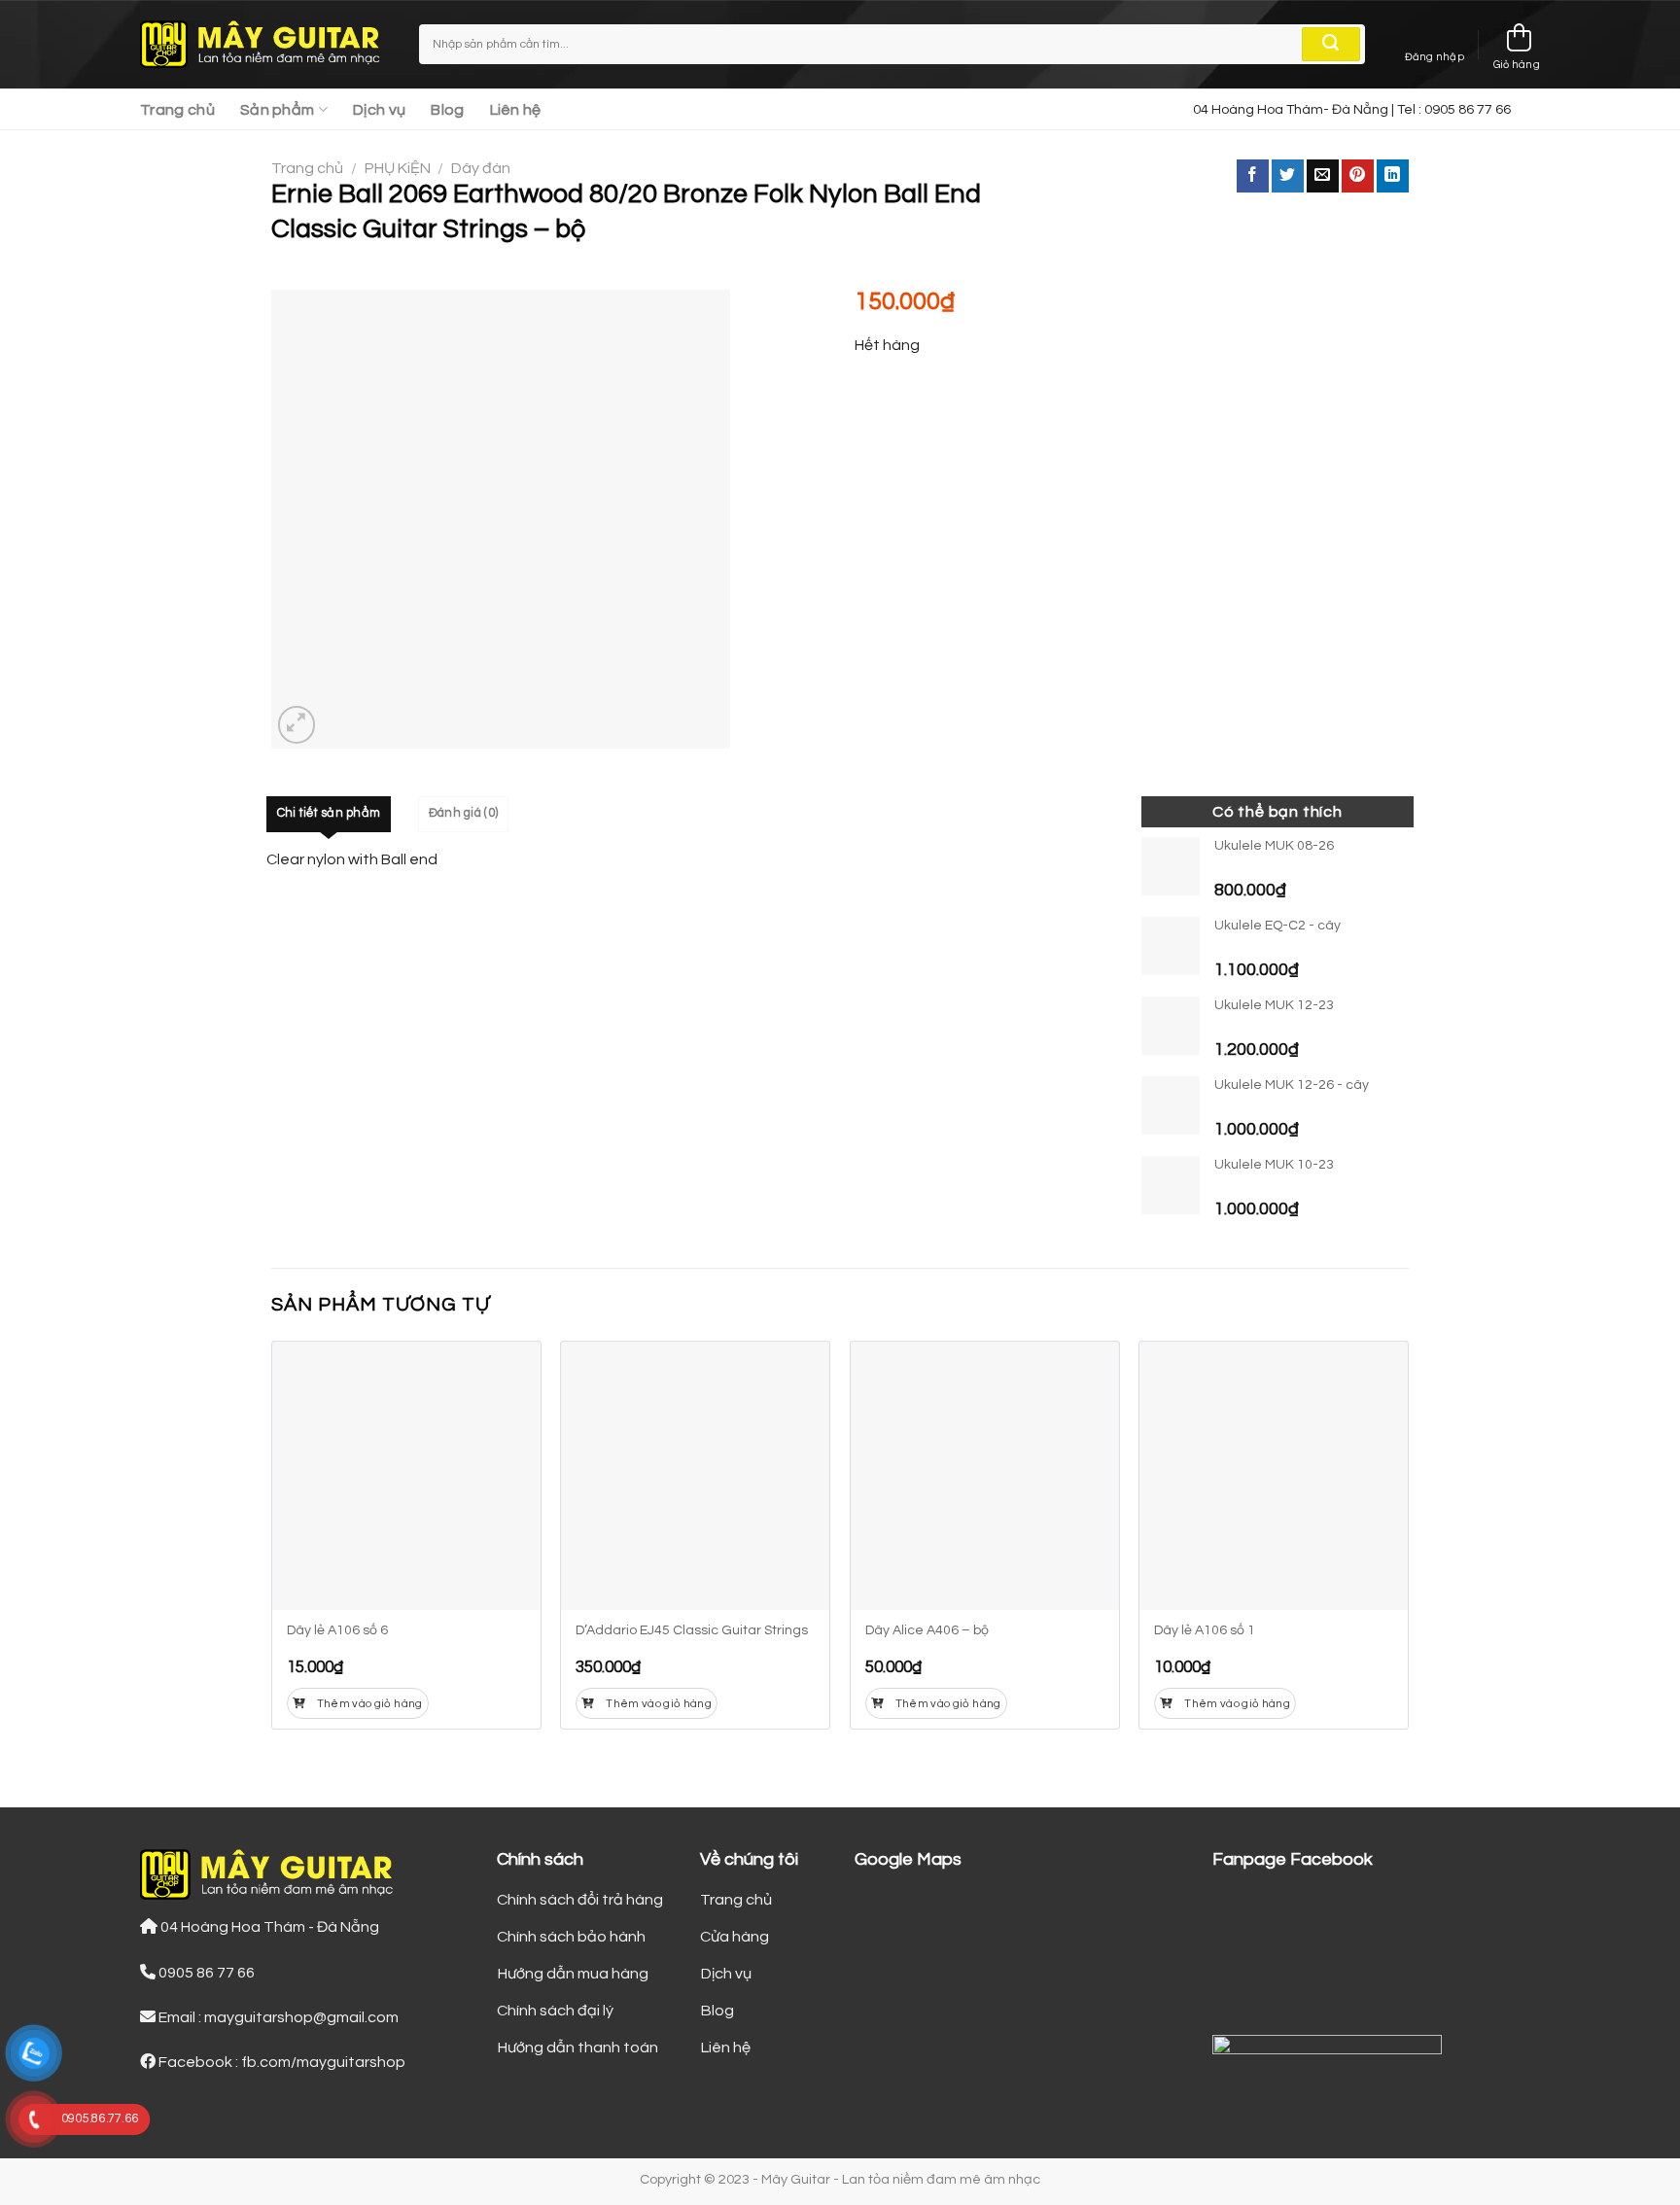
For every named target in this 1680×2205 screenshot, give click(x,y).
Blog (447, 110)
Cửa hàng (735, 1937)
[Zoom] (297, 725)
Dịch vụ (379, 110)
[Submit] (1331, 45)
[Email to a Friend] (1323, 176)
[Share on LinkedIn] (1393, 176)
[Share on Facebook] (1253, 176)
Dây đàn (481, 168)
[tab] (329, 814)
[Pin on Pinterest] (1358, 176)
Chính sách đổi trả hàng (580, 1900)
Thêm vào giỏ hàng (370, 1704)
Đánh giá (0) (463, 813)
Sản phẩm (278, 110)
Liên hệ (516, 110)
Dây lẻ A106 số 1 (1205, 1630)
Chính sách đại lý (555, 2011)
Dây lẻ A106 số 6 (337, 1630)
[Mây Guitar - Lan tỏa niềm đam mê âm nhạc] (265, 45)
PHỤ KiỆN (398, 168)
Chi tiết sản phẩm (329, 813)
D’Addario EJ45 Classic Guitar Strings (692, 1630)
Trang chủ (177, 110)
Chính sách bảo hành (571, 1937)
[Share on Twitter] (1288, 176)
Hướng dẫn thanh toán (577, 2047)
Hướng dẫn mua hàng (573, 1974)
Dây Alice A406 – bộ (927, 1630)
